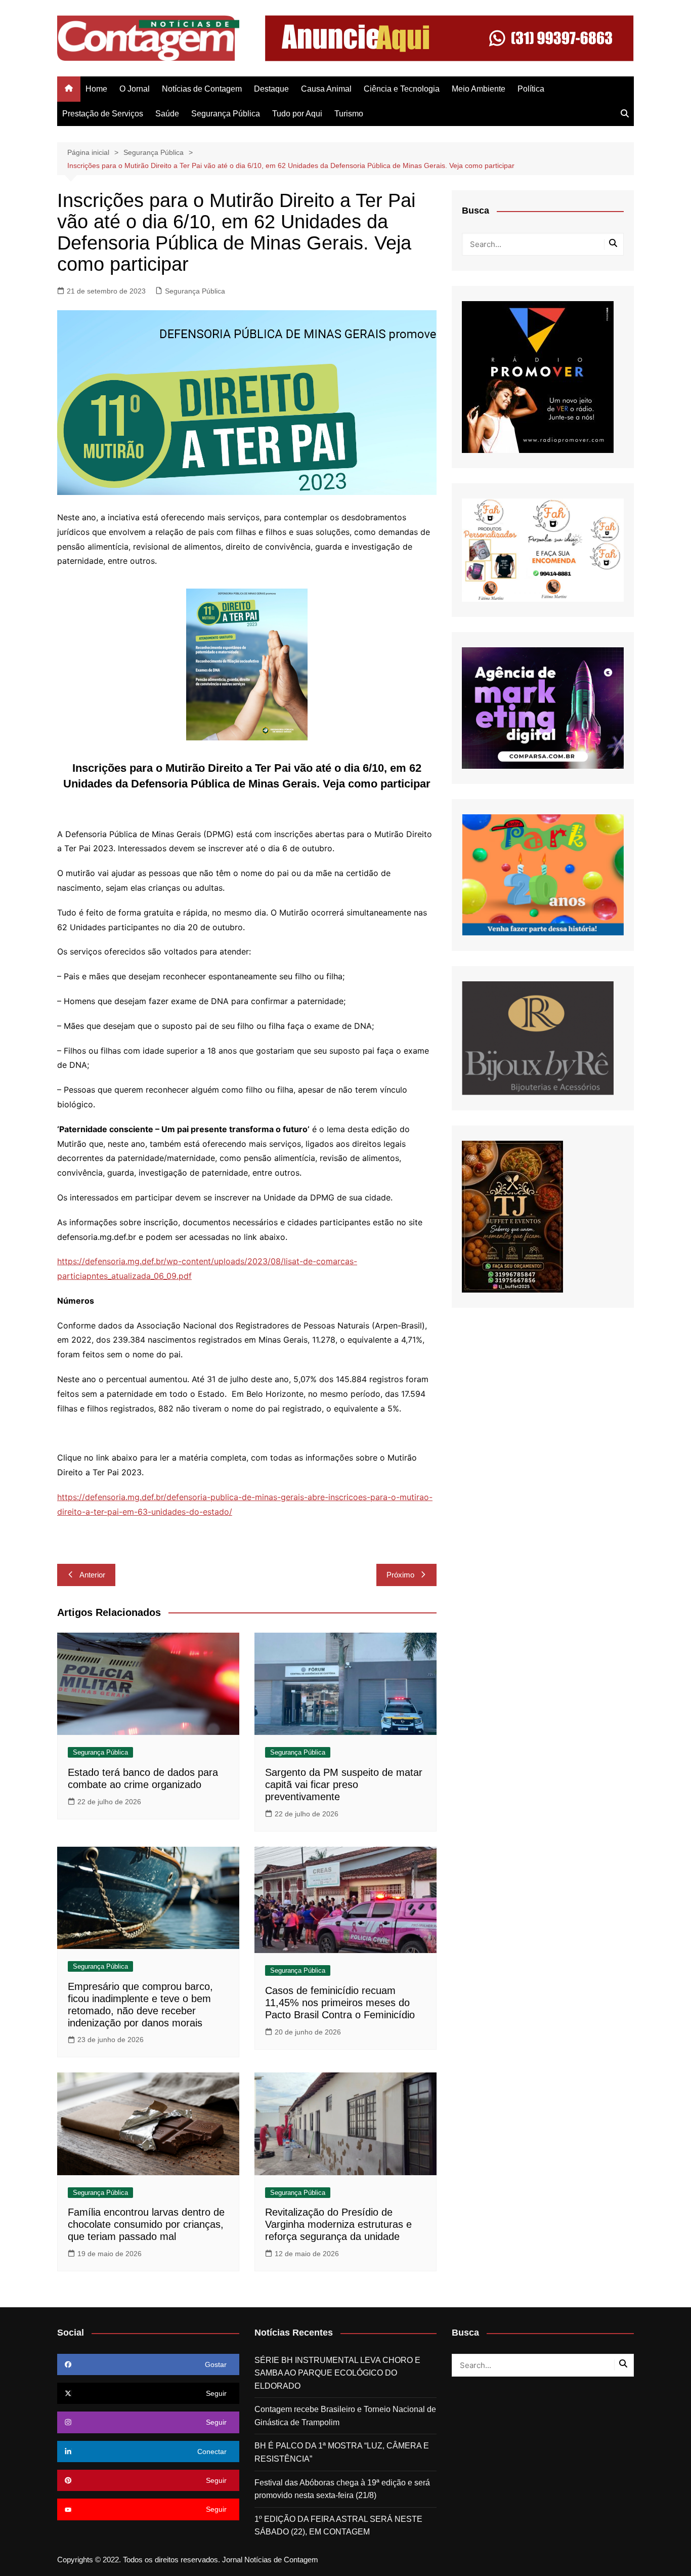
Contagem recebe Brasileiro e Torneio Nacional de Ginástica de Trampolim (345, 2416)
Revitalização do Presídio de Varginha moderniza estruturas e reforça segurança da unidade (338, 2224)
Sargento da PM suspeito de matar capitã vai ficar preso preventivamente (344, 1784)
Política (531, 89)
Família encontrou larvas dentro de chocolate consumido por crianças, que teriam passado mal (146, 2224)
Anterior (92, 1575)
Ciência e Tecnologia (402, 89)
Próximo (400, 1575)
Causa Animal (326, 89)
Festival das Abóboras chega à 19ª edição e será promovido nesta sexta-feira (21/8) (342, 2489)
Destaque (271, 89)
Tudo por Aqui (297, 114)
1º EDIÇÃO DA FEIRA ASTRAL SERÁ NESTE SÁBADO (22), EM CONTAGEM (338, 2526)
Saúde (167, 114)
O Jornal (135, 89)
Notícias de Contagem (202, 89)
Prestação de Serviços (103, 114)
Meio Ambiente (479, 89)
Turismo (349, 114)
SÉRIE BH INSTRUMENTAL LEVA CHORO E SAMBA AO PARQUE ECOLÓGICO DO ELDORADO (337, 2373)
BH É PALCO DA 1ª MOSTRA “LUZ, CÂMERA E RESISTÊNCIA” (342, 2452)
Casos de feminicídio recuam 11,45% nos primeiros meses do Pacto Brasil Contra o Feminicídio (340, 2003)
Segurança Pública (226, 114)
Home (96, 89)
